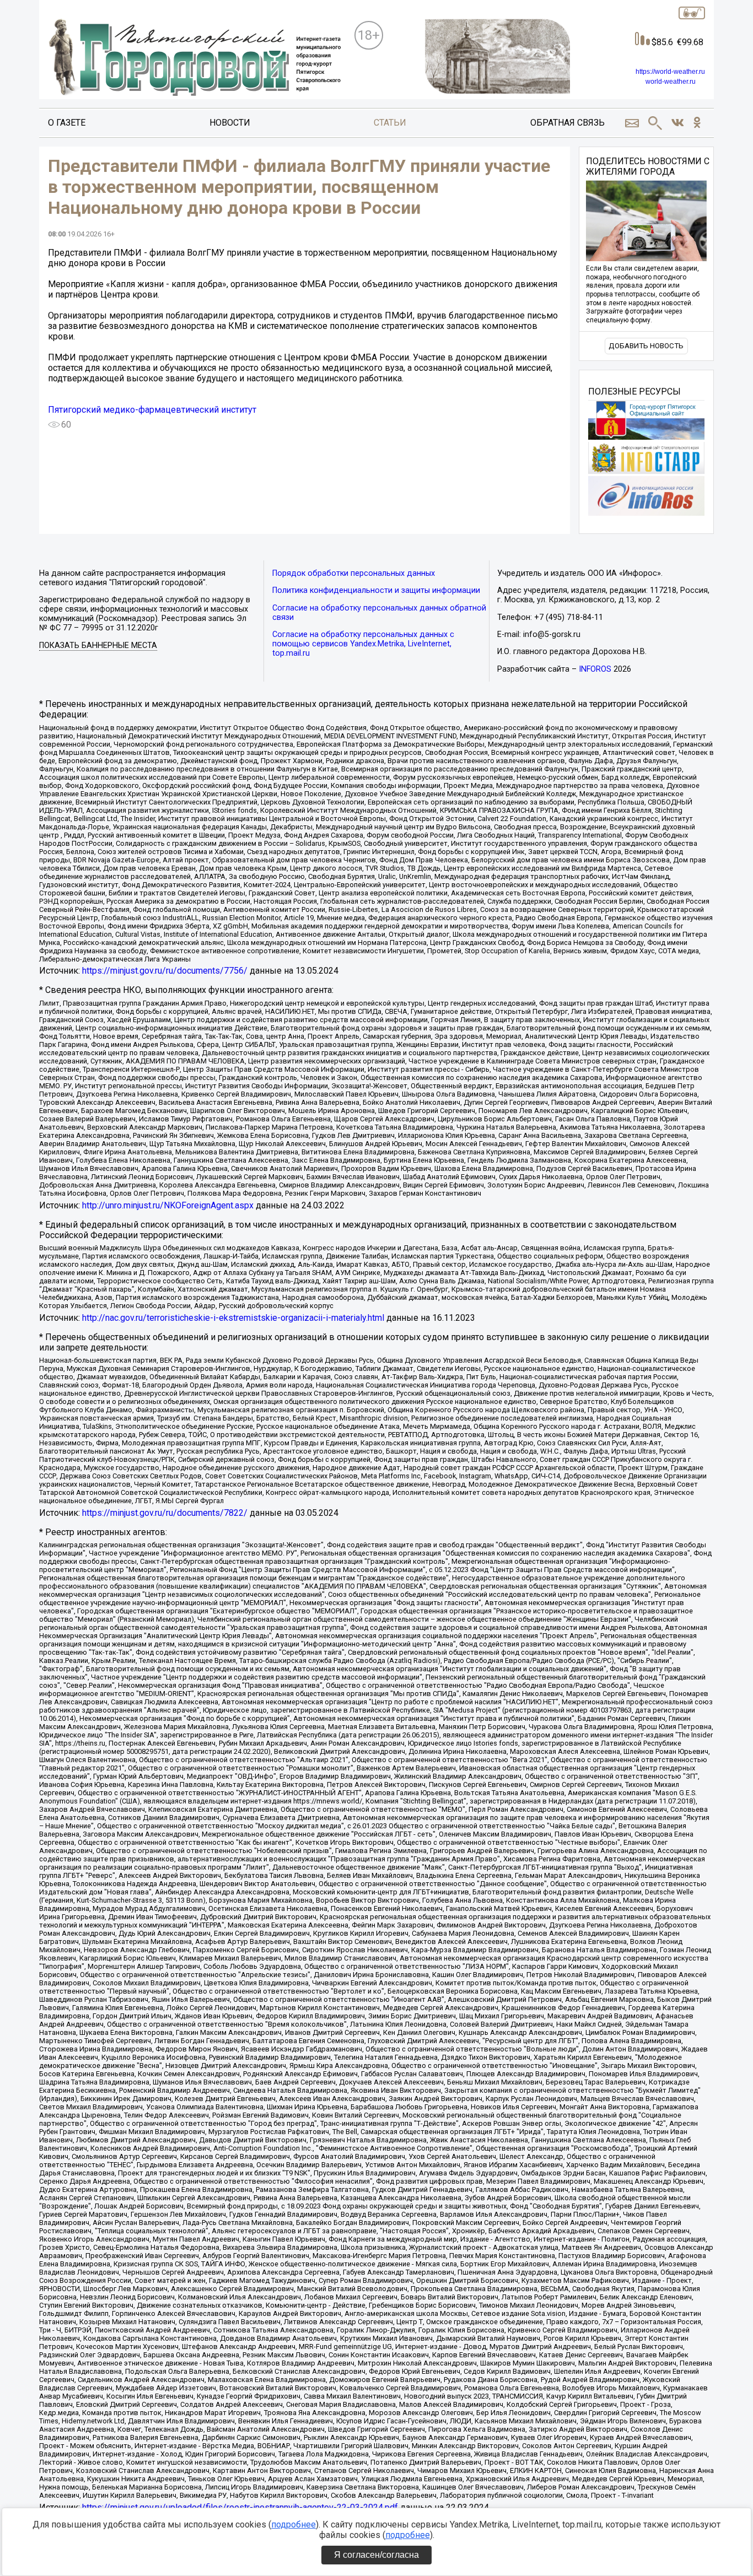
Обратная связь (568, 123)
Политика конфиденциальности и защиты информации (376, 590)
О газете (67, 123)
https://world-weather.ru (670, 72)
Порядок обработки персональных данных (354, 573)
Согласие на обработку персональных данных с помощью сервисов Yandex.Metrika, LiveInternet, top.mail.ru (363, 644)
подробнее (294, 2524)
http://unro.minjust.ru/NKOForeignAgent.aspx (168, 1205)
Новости (230, 123)
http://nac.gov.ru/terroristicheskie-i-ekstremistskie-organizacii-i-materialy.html (233, 1318)
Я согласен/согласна (376, 2555)
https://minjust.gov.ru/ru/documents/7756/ (165, 971)
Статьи (390, 123)
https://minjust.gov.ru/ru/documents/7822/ (165, 1513)
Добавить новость (646, 346)
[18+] (194, 58)
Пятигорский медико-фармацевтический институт (152, 410)
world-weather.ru (671, 82)
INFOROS (595, 669)
